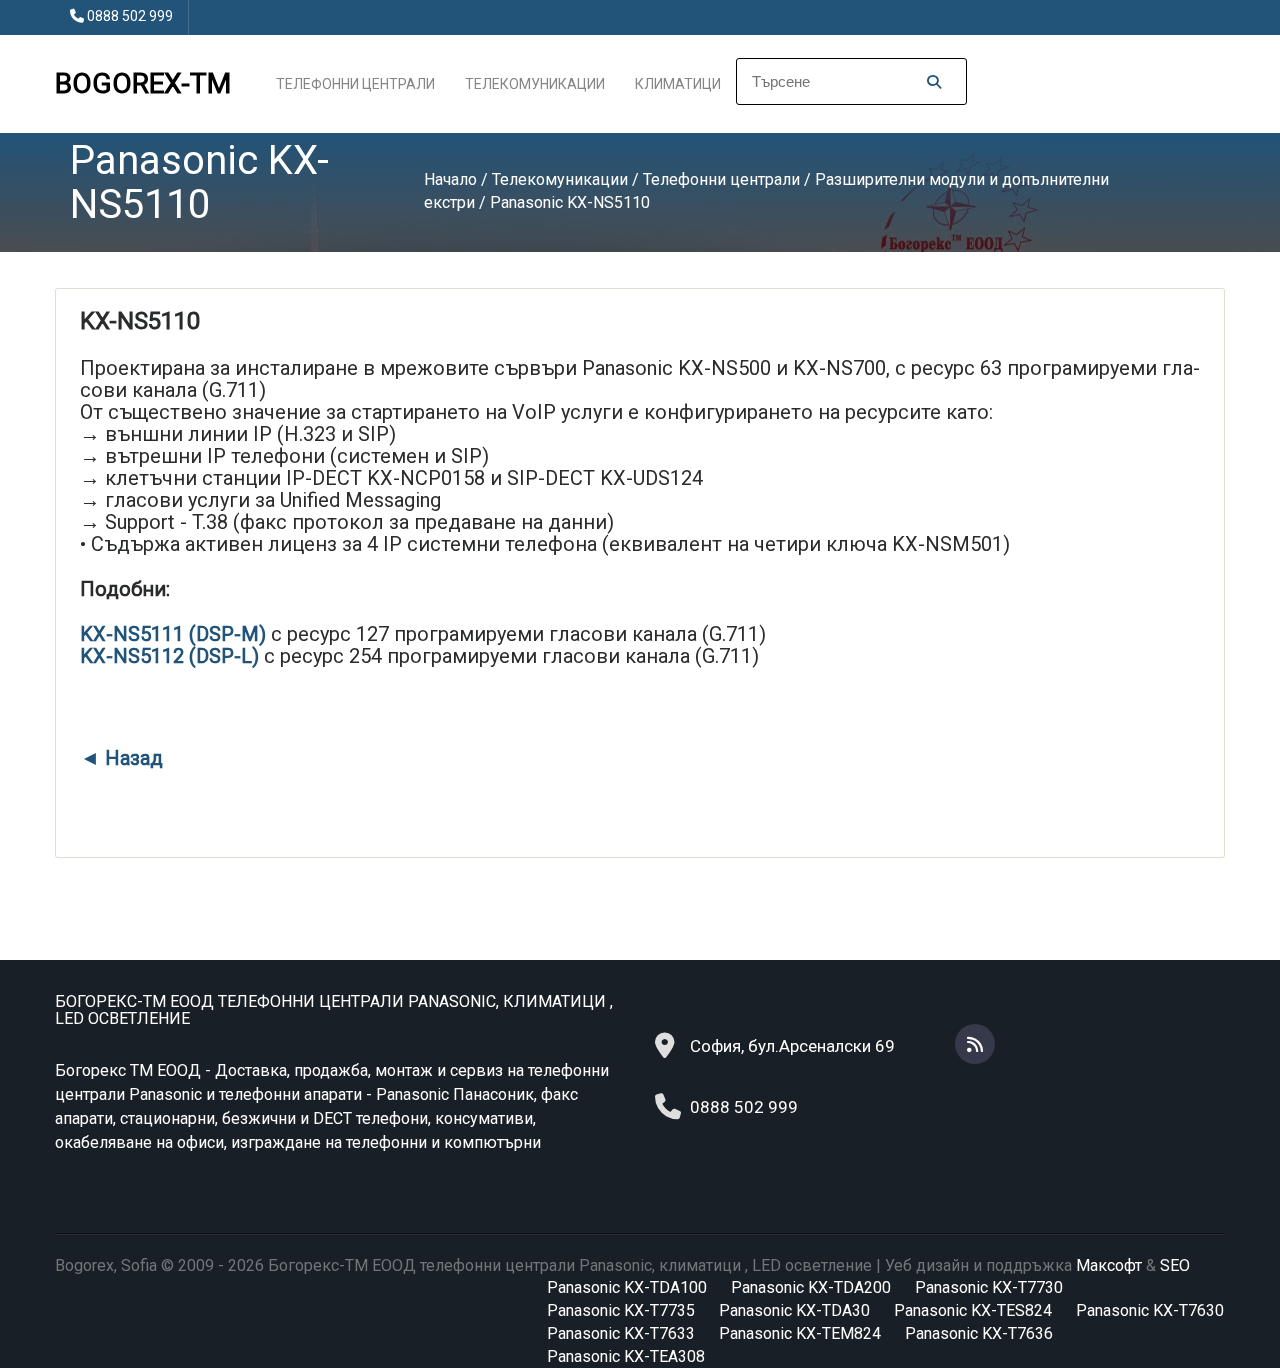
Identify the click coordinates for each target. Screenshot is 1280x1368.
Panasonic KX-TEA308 (626, 1356)
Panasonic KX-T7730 (989, 1287)
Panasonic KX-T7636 (979, 1333)
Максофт (1109, 1265)
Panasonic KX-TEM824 (800, 1333)
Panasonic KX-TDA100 (627, 1287)
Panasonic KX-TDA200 (811, 1287)
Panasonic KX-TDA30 (794, 1310)
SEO (1175, 1265)
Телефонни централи (355, 84)
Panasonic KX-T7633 (621, 1333)
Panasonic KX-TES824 (973, 1310)
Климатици (678, 84)
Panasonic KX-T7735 (621, 1310)
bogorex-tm (143, 83)
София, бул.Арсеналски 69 (792, 1046)
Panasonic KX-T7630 (1150, 1310)
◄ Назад (121, 758)
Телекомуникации (535, 84)
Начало (450, 179)
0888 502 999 (130, 16)
